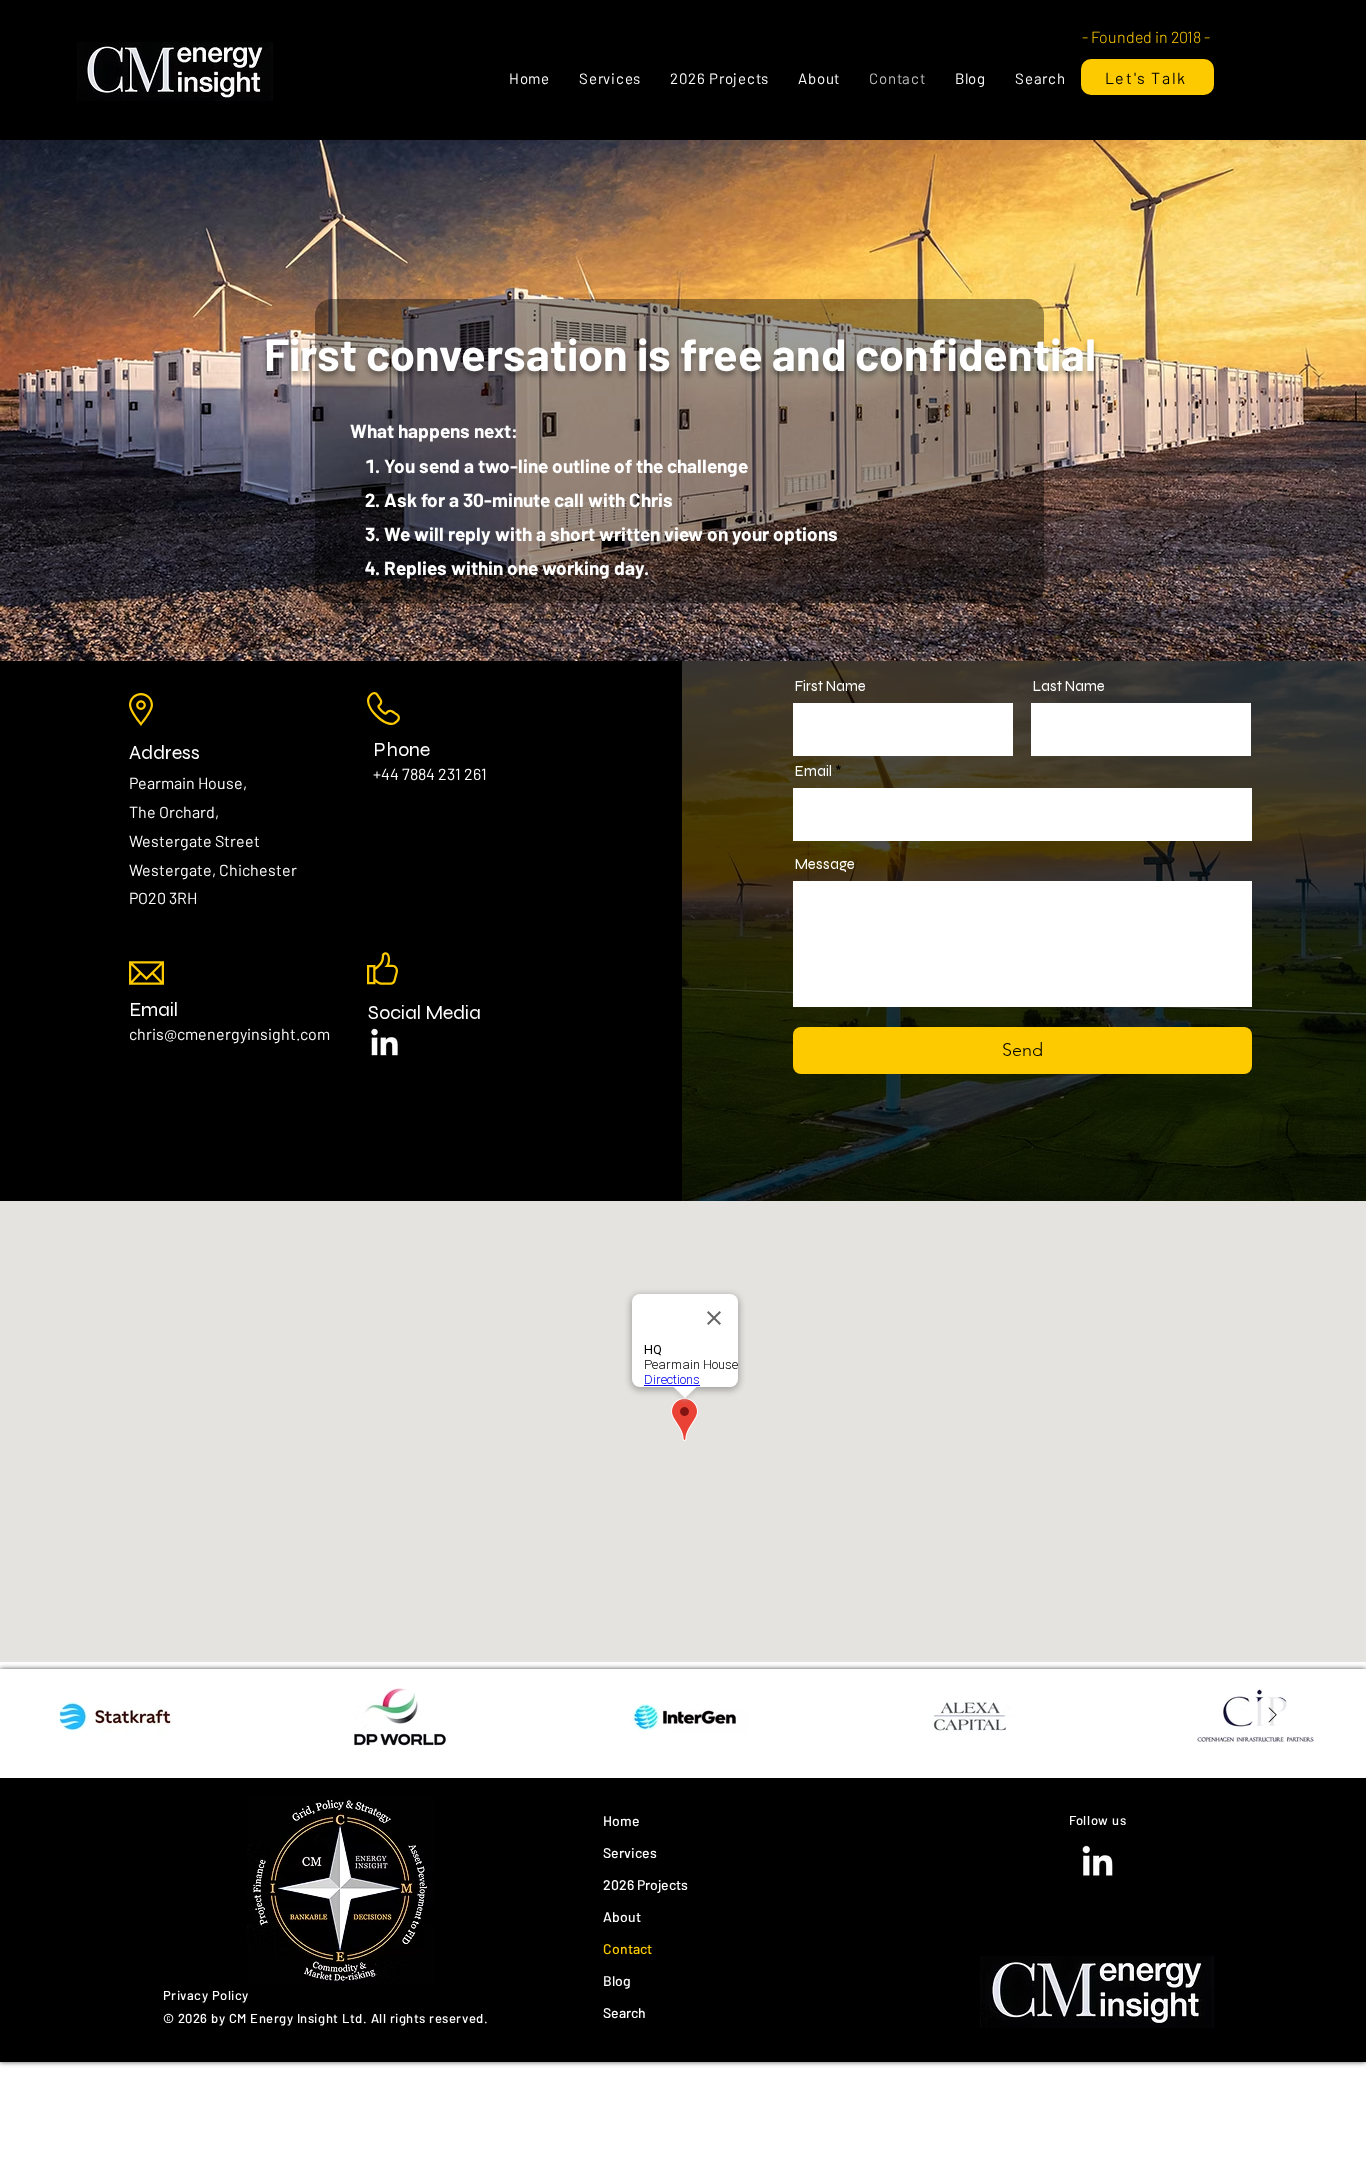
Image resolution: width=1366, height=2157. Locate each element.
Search (624, 2012)
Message (825, 864)
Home (621, 1820)
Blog (617, 1980)
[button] (609, 78)
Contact (627, 1948)
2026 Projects (645, 1884)
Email (153, 1009)
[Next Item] (1272, 1716)
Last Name (1069, 686)
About (622, 1916)
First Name (830, 686)
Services (630, 1852)
